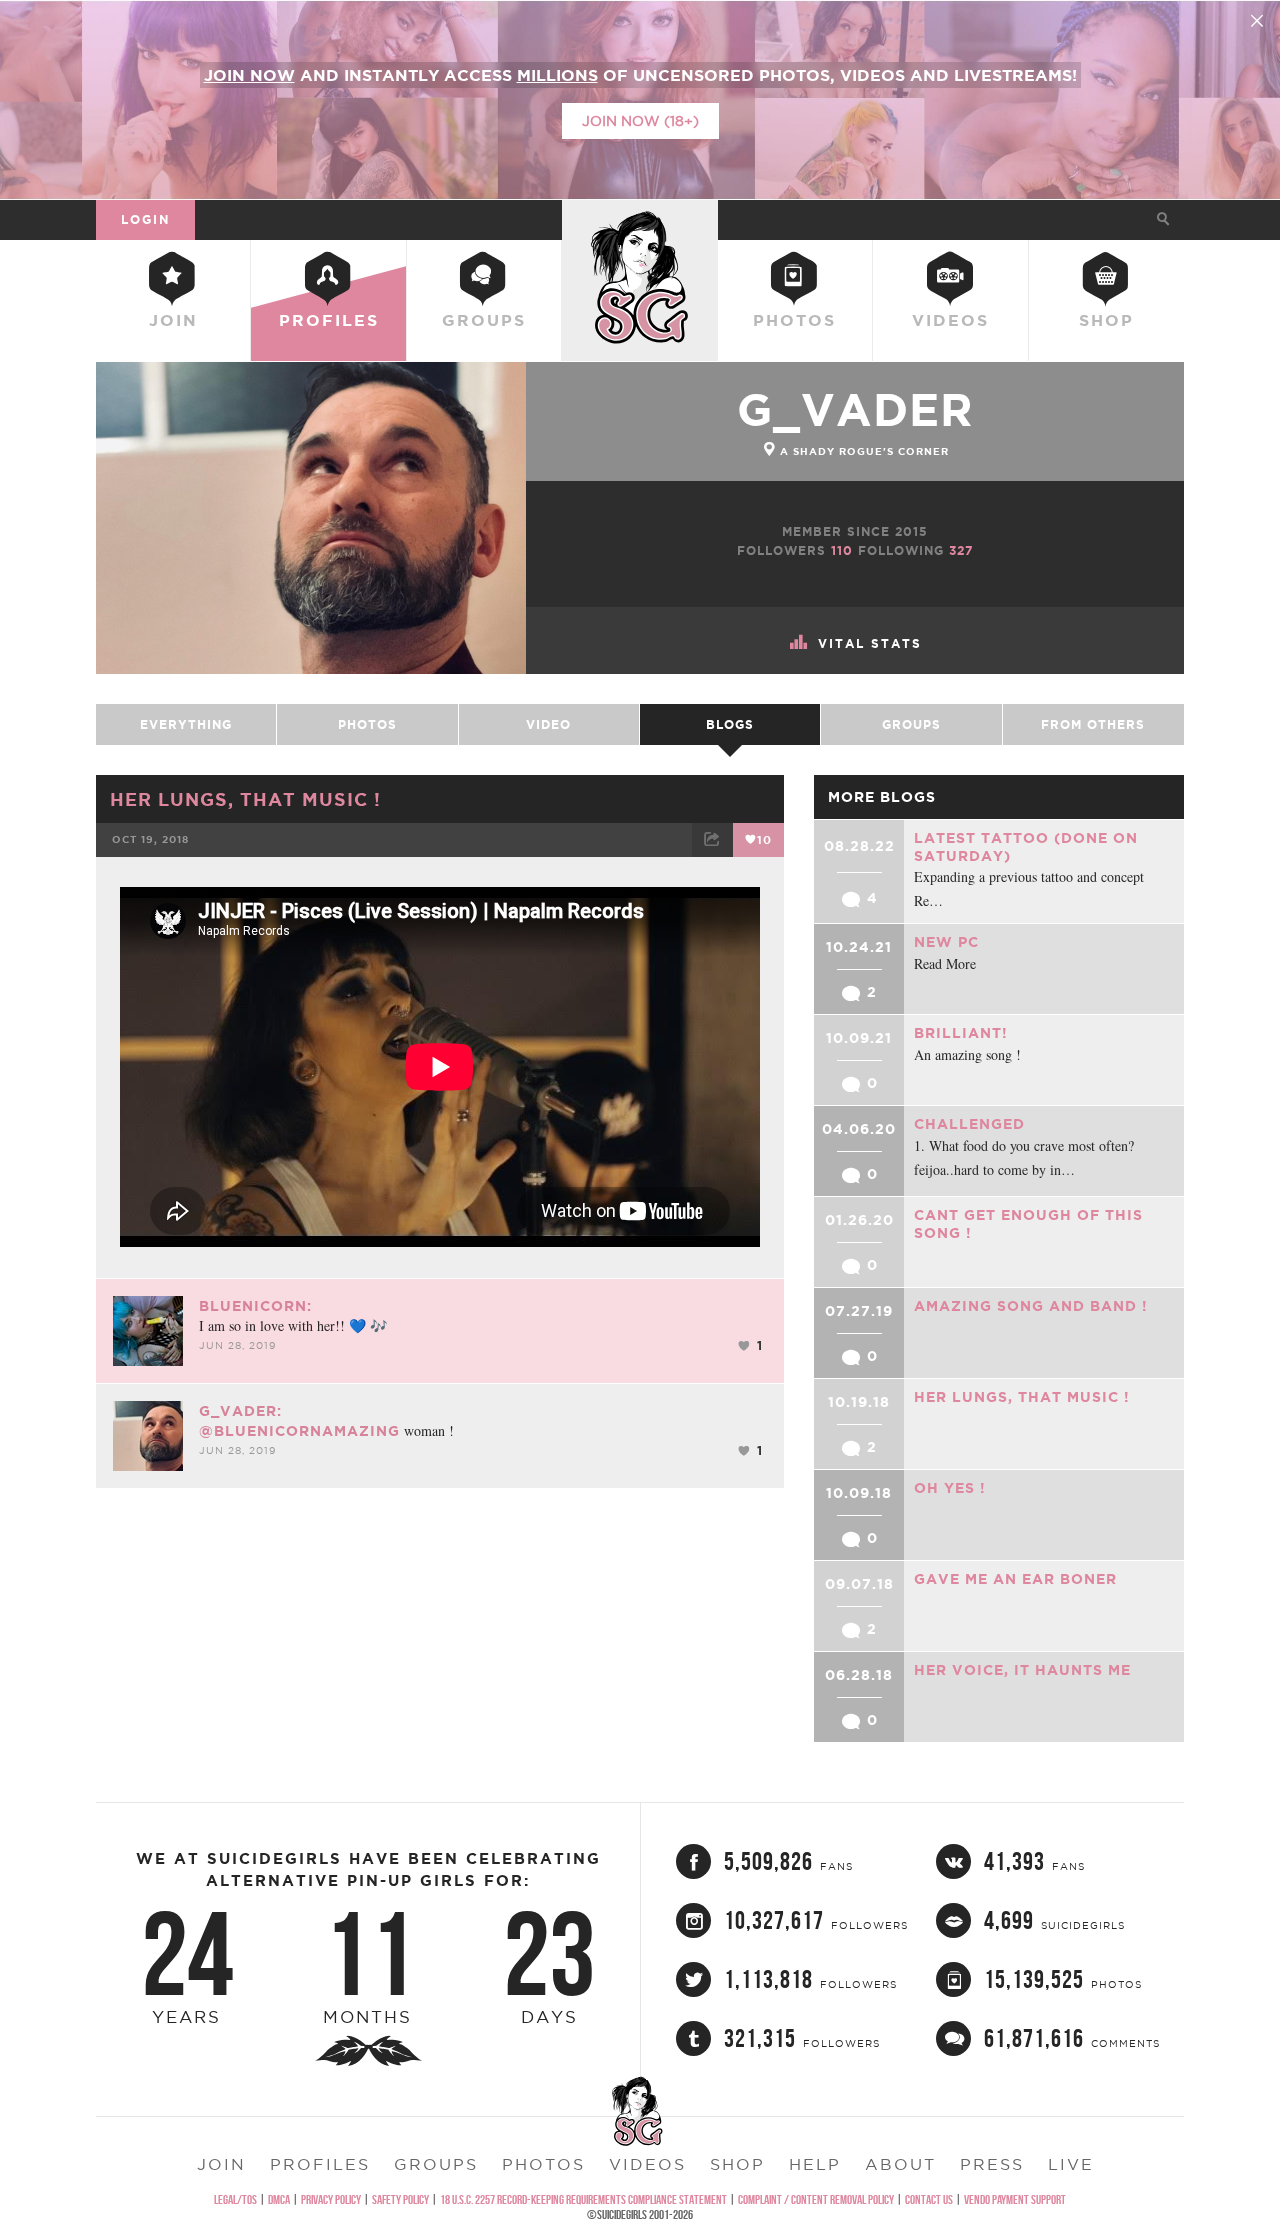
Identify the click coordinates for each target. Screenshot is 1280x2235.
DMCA (279, 2199)
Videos (950, 320)
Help (815, 2164)
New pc (946, 942)
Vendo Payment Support (1015, 2199)
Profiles (329, 320)
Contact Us (929, 2199)
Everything (186, 724)
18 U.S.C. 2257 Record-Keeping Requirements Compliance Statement (583, 2199)
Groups (484, 320)
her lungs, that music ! (245, 799)
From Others (1093, 724)
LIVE (1071, 2164)
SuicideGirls (640, 219)
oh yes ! (950, 1488)
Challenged (969, 1124)
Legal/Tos (235, 2199)
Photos (794, 320)
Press (992, 2164)
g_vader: (240, 1411)
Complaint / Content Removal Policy (816, 2199)
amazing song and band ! (1031, 1306)
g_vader (855, 409)
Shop (1106, 320)
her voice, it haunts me (1022, 1670)
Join (173, 320)
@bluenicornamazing (299, 1431)
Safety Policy (400, 2199)
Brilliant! (961, 1033)
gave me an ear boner (1015, 1579)
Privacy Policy (331, 2199)
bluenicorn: (255, 1306)
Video (548, 724)
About (900, 2164)
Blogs (730, 724)
